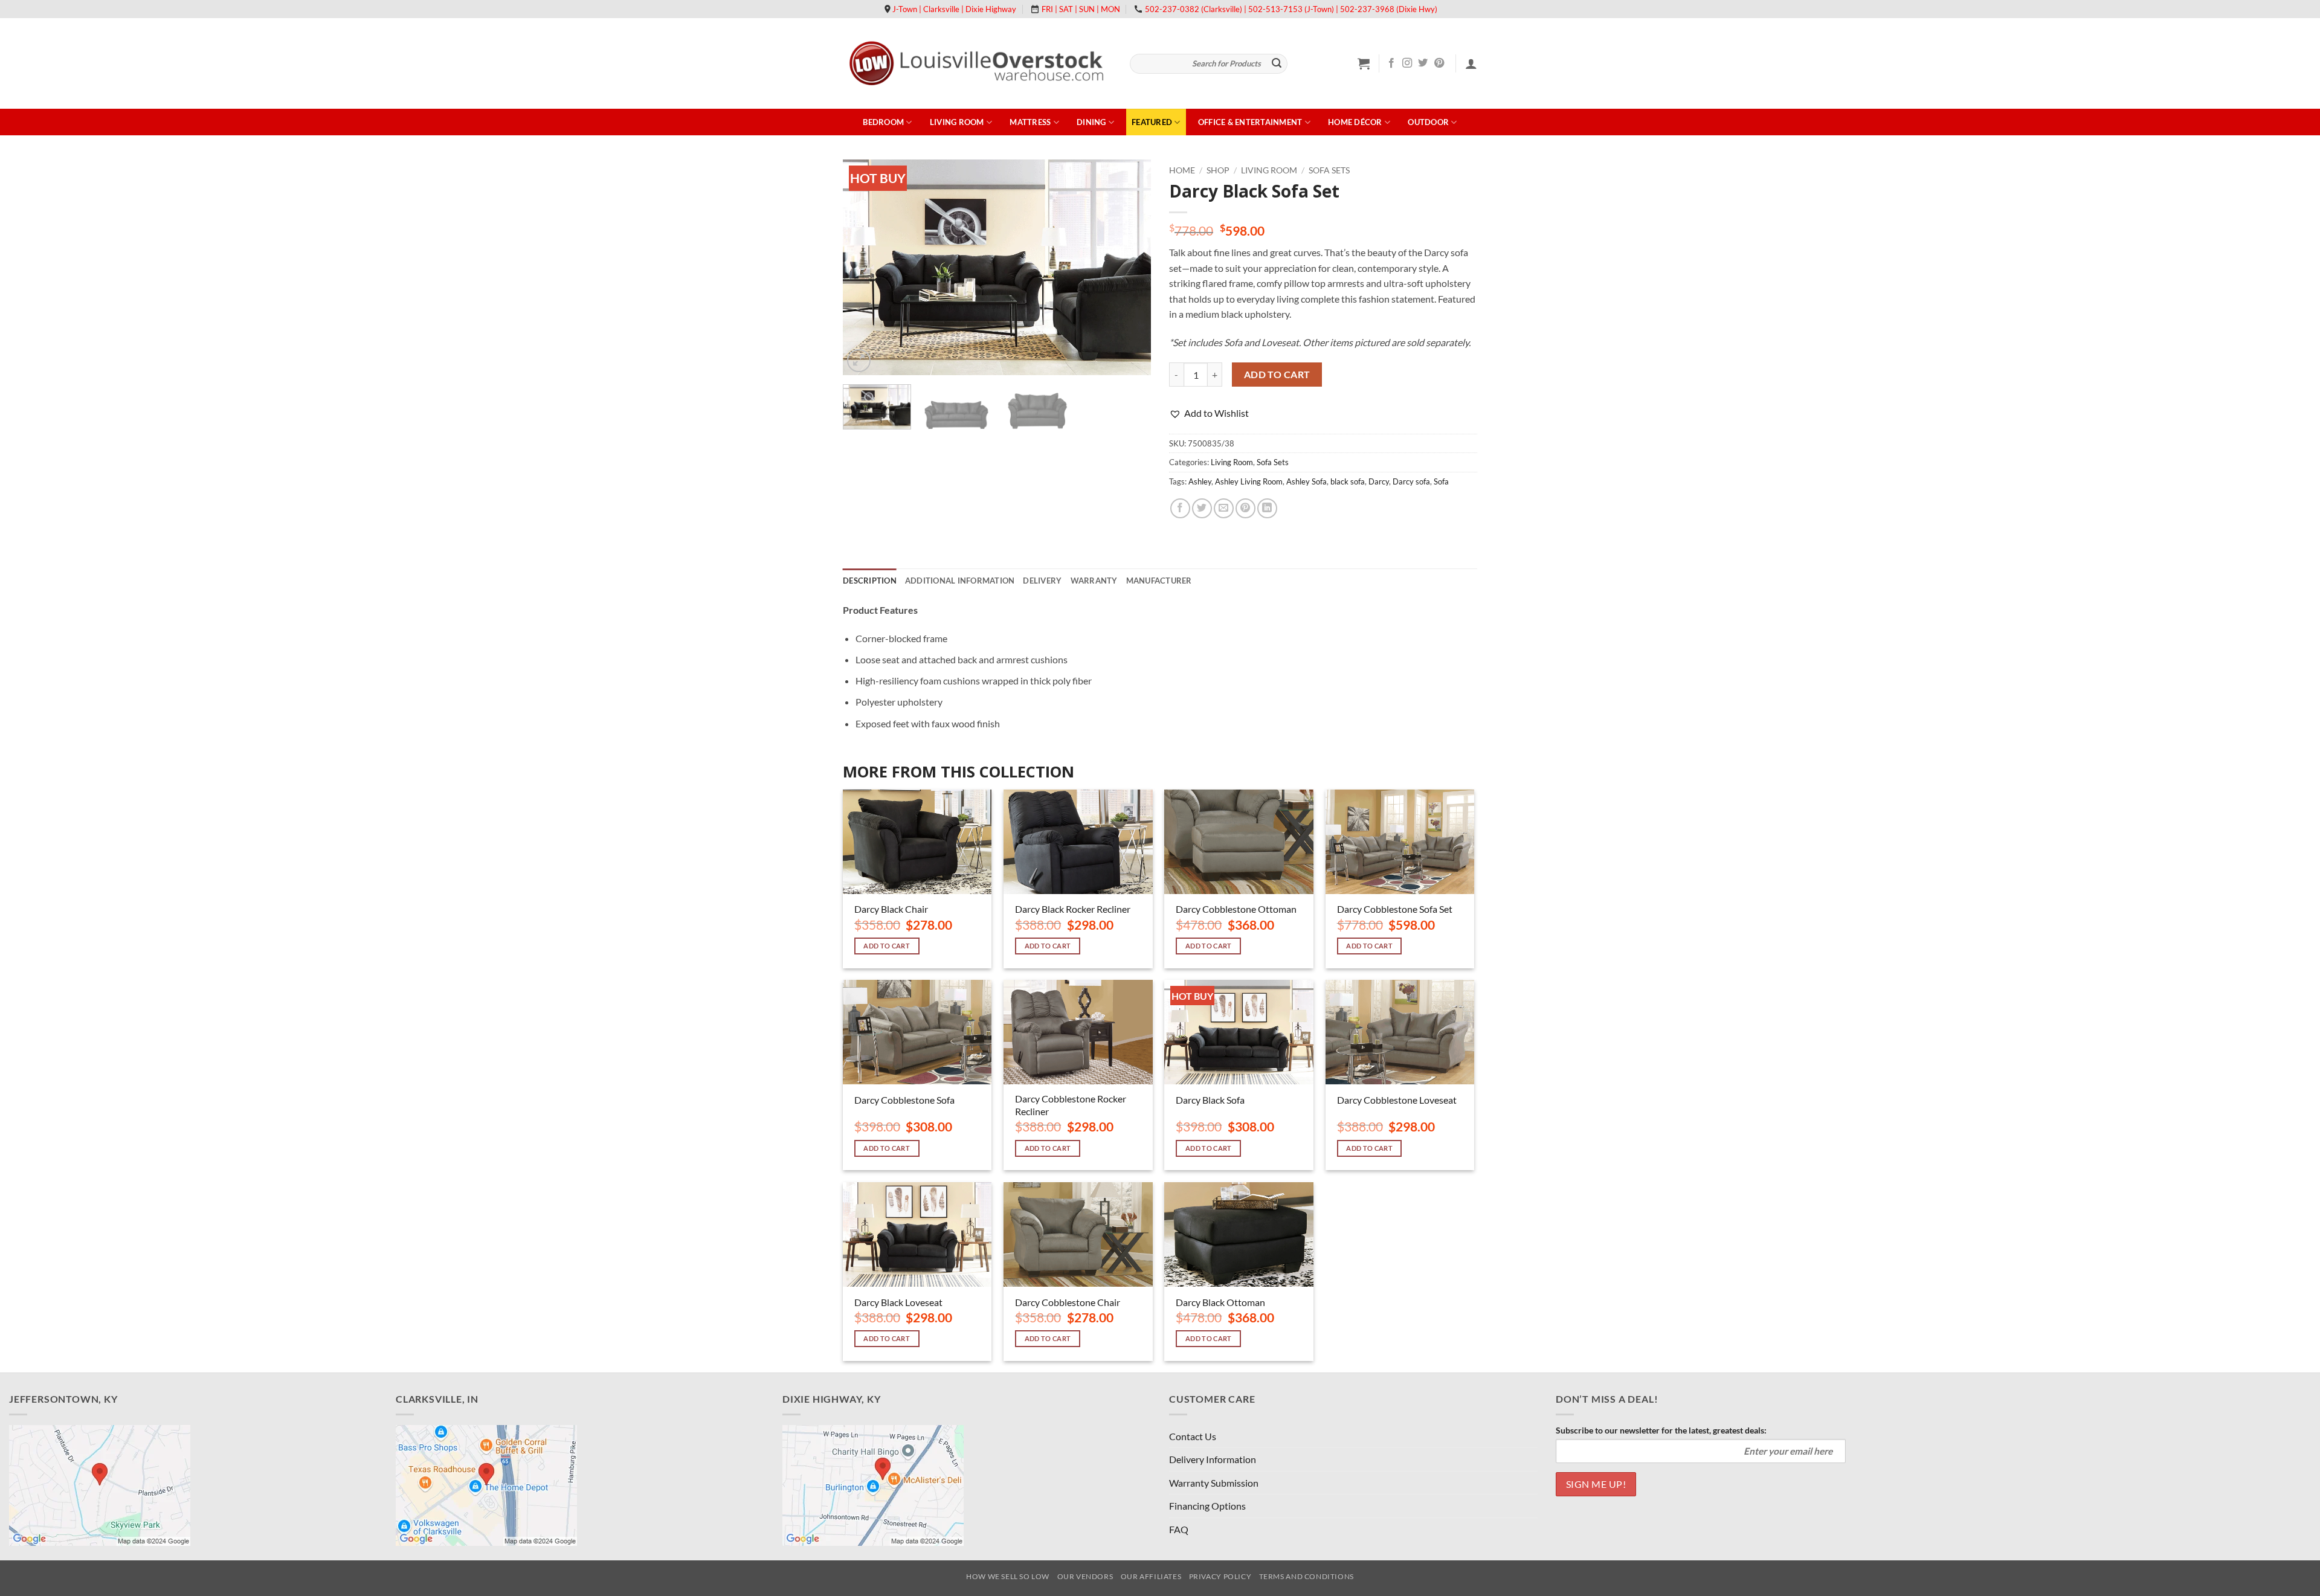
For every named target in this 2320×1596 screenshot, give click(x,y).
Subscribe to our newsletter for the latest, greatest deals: (1661, 1430)
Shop (1218, 170)
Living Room (957, 122)
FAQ (1179, 1529)
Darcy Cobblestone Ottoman (1236, 909)
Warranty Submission (1214, 1483)
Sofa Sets (1329, 170)
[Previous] (864, 267)
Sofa (1441, 481)
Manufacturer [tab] (1159, 581)
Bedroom (883, 122)
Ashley (1200, 481)
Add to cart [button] (887, 946)
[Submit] (1277, 64)
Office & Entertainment (1250, 122)
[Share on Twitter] (1202, 508)
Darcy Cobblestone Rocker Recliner (1071, 1105)
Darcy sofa (1411, 481)
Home (1182, 170)
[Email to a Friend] (1224, 508)
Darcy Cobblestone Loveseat (1397, 1100)
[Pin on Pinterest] (1245, 508)
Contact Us (1193, 1436)
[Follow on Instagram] (1407, 63)
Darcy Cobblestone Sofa (904, 1100)
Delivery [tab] (1042, 581)
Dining (1091, 122)
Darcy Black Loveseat (898, 1302)
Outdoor (1428, 122)
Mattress (1030, 122)
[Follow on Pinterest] (1439, 63)
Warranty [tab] (1094, 581)
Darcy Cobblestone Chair (1068, 1302)
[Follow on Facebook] (1391, 63)
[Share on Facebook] (1180, 508)
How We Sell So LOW (1008, 1576)
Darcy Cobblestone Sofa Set (1395, 909)
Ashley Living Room (1249, 481)
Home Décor (1355, 122)
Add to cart (1277, 375)
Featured (1152, 122)
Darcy (1379, 481)
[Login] (1471, 63)
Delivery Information (1213, 1459)
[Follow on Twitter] (1423, 63)
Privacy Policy (1220, 1576)
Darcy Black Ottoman (1220, 1302)
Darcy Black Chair (891, 909)
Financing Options (1207, 1506)
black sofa (1348, 481)
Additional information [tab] (960, 581)
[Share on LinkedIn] (1267, 508)
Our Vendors (1085, 1576)
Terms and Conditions (1307, 1576)
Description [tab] (870, 581)
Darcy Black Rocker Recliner (1073, 909)
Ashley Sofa (1307, 481)
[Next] (1130, 267)
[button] (1364, 63)
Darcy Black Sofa (1210, 1100)
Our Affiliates (1151, 1576)
